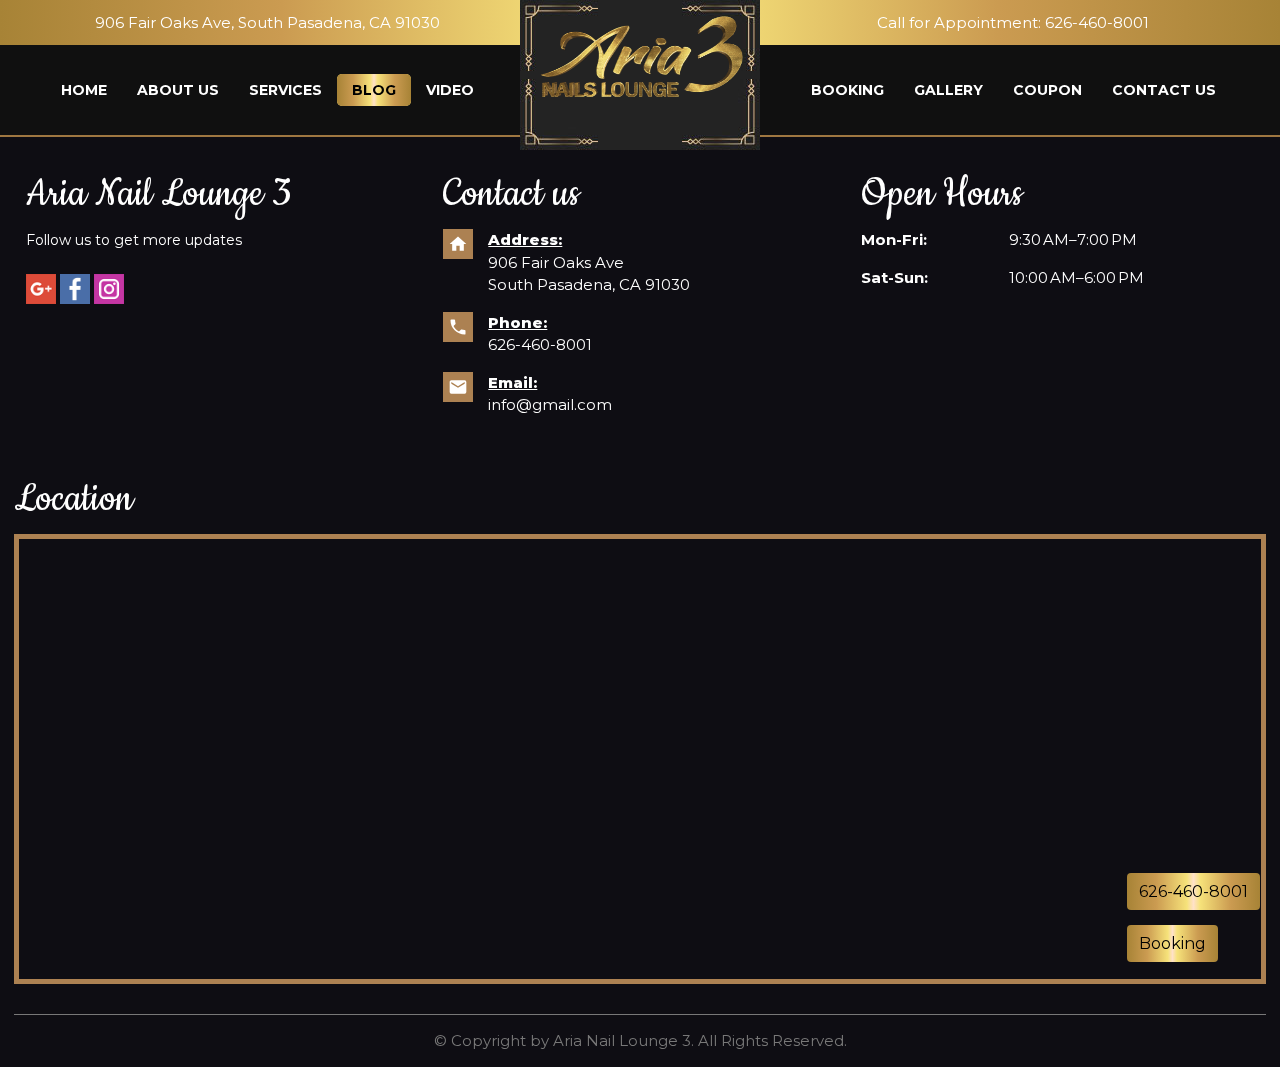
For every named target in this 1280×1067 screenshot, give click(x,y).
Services (285, 90)
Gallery (948, 90)
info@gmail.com (550, 404)
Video (450, 90)
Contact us (1164, 90)
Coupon (1047, 90)
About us (178, 90)
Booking (847, 90)
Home (84, 90)
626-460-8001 (1097, 22)
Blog (374, 90)
